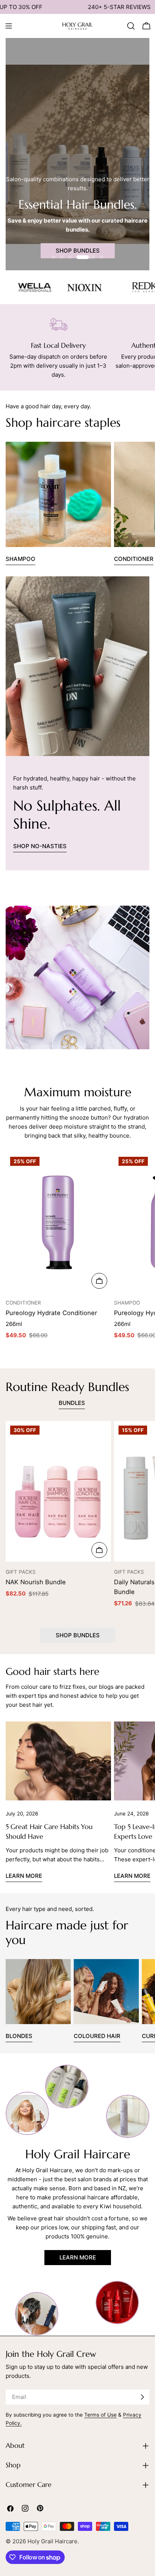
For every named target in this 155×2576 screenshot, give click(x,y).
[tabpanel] (77, 1518)
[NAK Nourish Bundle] (58, 1491)
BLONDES (19, 2036)
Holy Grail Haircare (52, 2541)
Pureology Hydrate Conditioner (51, 1313)
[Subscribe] (142, 2397)
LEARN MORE (78, 2257)
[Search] (131, 26)
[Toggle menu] (9, 26)
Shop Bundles (78, 251)
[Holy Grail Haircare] (21, 287)
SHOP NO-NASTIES (40, 846)
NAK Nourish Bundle (36, 1582)
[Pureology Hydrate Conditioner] (58, 1223)
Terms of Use (100, 2415)
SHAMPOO (21, 559)
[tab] (72, 1404)
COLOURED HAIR (97, 2036)
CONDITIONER (134, 559)
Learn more (24, 1876)
